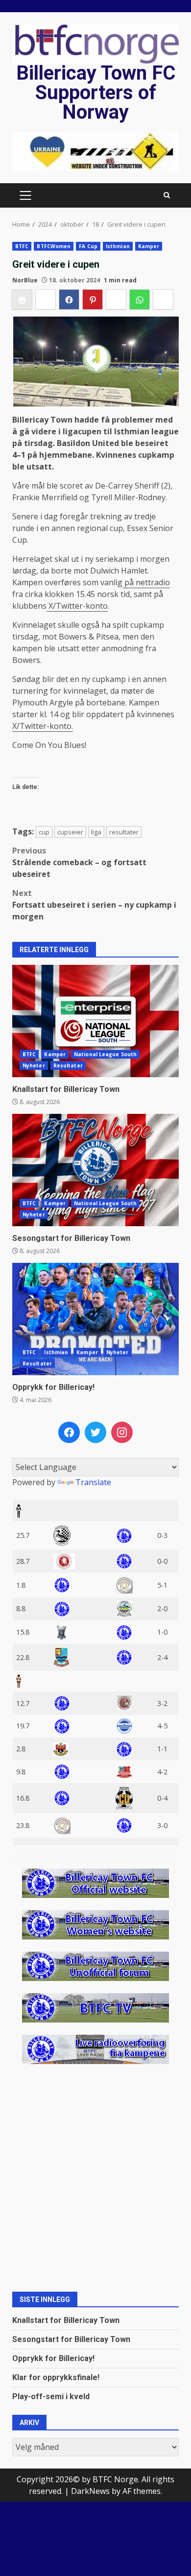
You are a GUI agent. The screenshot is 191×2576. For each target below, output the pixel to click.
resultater (124, 832)
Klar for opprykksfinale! (56, 2377)
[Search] (167, 195)
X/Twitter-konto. (43, 726)
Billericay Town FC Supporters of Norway (96, 93)
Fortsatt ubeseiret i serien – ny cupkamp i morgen (94, 905)
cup (44, 832)
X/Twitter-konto (77, 606)
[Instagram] (122, 1432)
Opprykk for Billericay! (95, 1319)
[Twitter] (95, 1432)
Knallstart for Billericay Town (95, 1021)
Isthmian (118, 246)
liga (96, 832)
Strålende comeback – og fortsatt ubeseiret (79, 862)
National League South (105, 1054)
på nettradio (146, 582)
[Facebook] (69, 1432)
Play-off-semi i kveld (51, 2396)
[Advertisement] (95, 151)
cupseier (70, 832)
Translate (93, 1482)
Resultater (68, 1065)
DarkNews (90, 2491)
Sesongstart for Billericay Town (95, 1170)
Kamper (149, 246)
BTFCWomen (54, 246)
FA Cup (88, 246)
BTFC (22, 246)
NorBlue (25, 280)
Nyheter (34, 1065)
